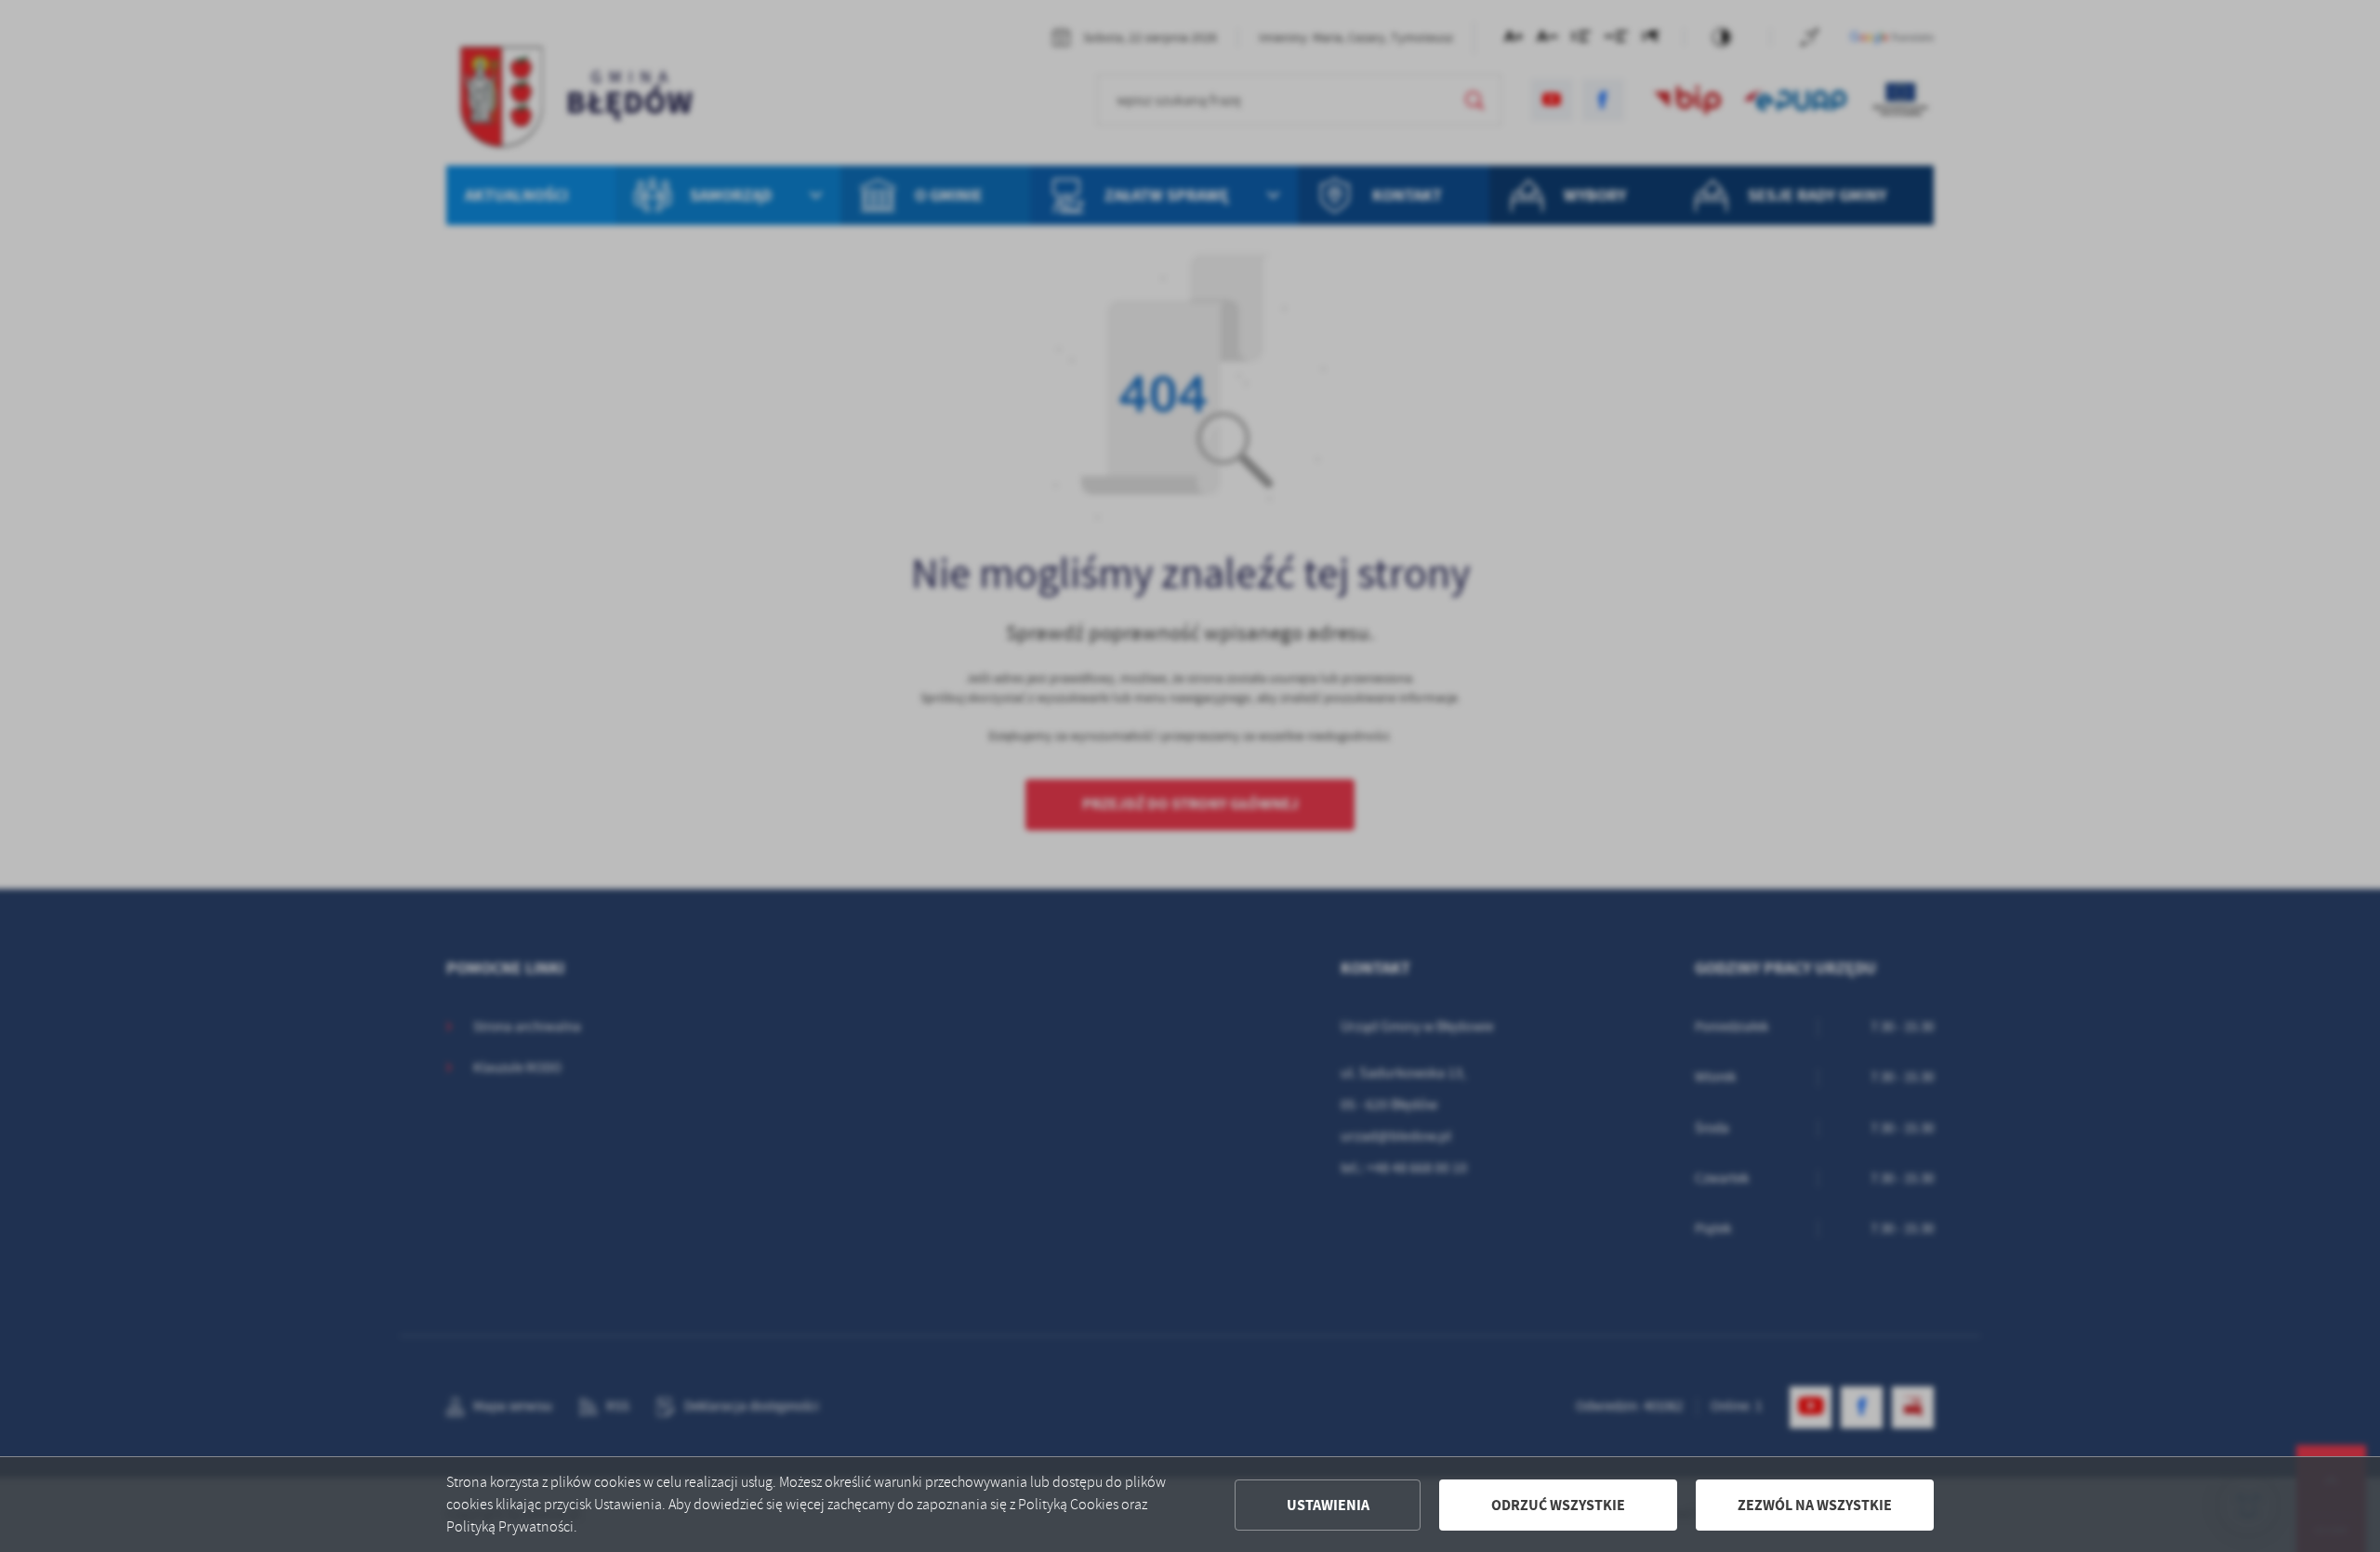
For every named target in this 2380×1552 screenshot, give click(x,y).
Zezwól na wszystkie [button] (1815, 1505)
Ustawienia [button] (1328, 1505)
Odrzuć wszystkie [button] (1558, 1505)
